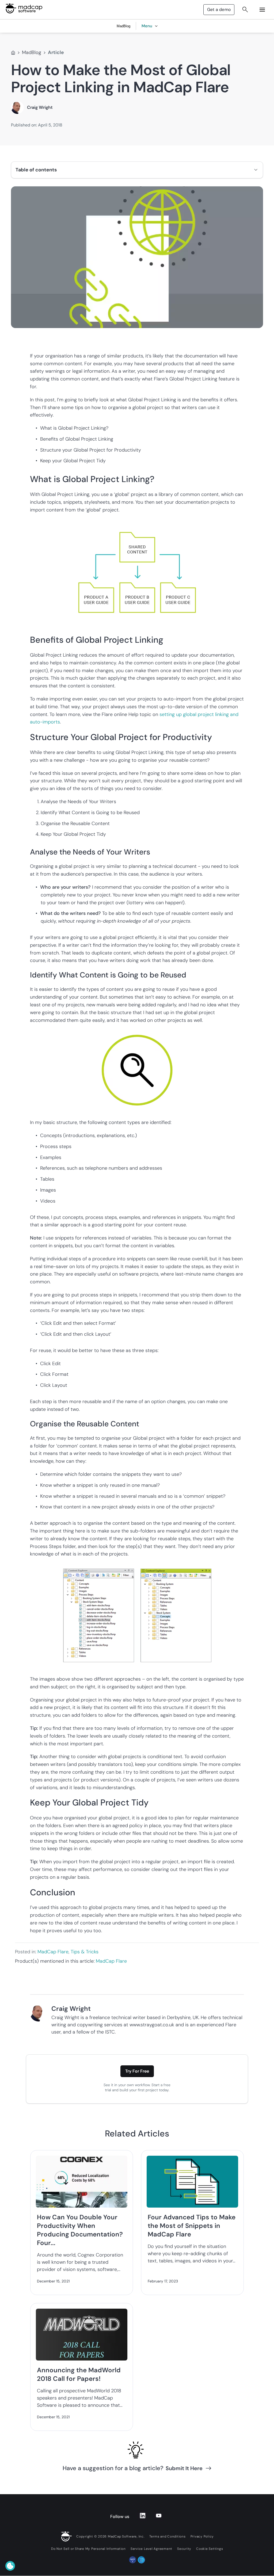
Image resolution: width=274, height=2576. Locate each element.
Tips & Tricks (85, 1952)
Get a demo (219, 9)
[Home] (13, 53)
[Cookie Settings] (10, 2566)
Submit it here (184, 2468)
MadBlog (32, 52)
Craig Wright (40, 107)
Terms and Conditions (168, 2536)
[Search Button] (245, 10)
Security (184, 2549)
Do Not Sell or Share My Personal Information (88, 2549)
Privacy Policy (202, 2536)
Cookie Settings (210, 2549)
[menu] (262, 10)
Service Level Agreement (151, 2549)
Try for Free (137, 2071)
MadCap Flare (53, 1952)
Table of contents (36, 170)
